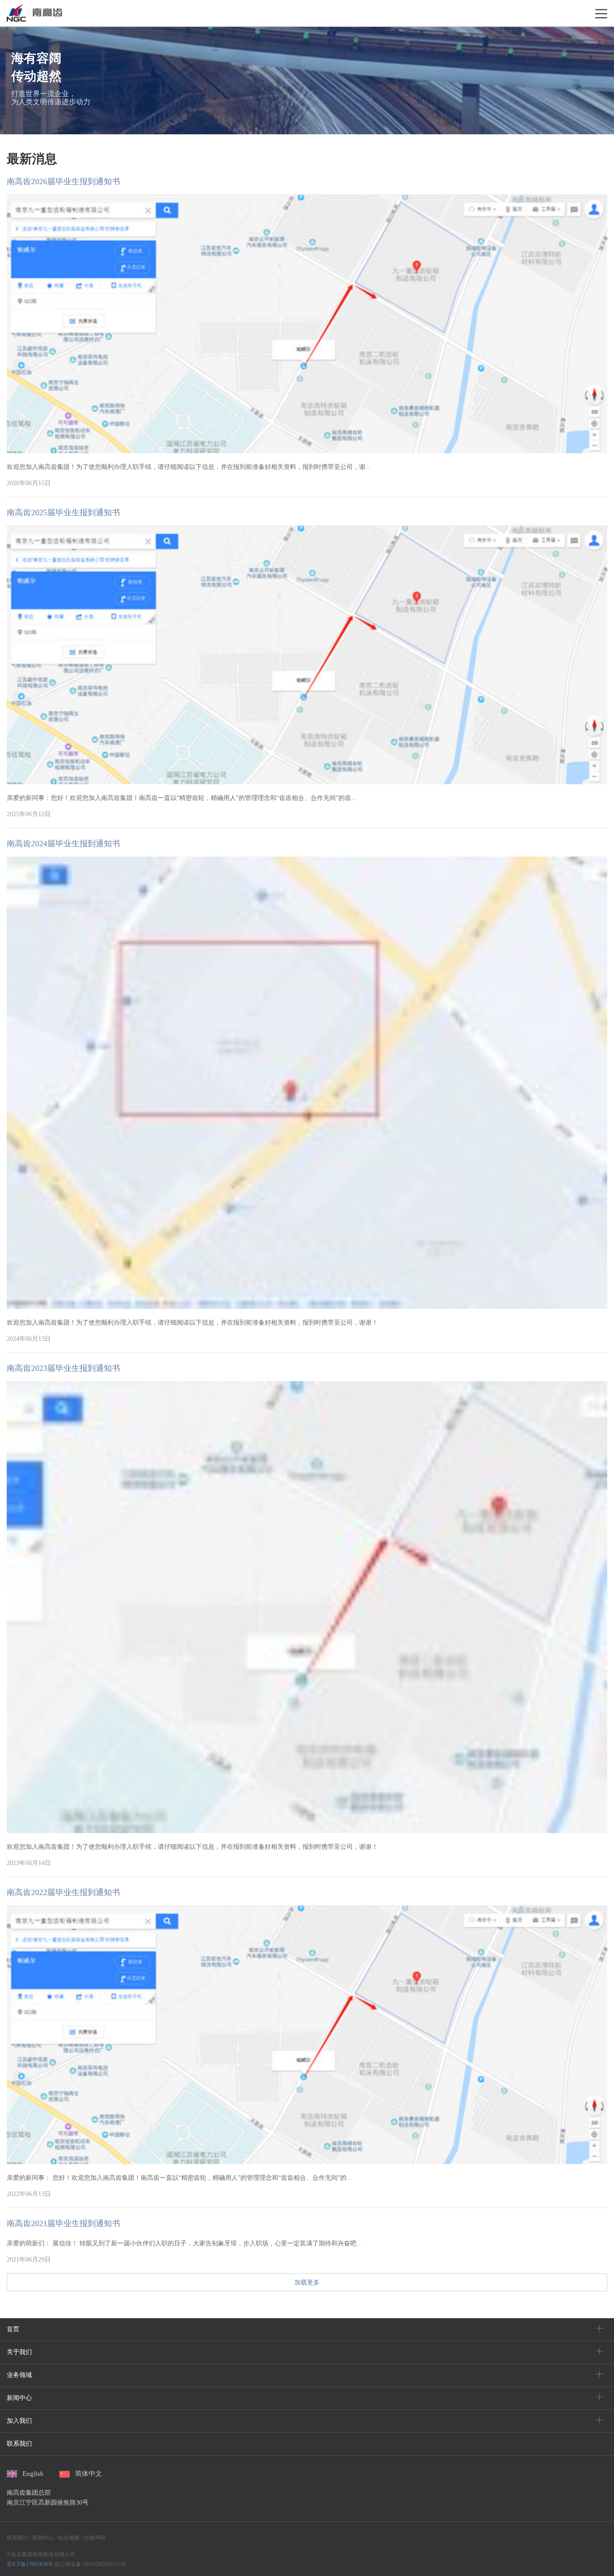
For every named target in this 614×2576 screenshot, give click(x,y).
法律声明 (94, 2538)
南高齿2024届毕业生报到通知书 (63, 844)
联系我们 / (19, 2538)
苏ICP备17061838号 (30, 2564)
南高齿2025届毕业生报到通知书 (63, 513)
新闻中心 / (44, 2538)
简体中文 (89, 2474)
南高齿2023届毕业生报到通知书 (63, 1368)
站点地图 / (69, 2538)
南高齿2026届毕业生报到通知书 (63, 181)
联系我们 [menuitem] (19, 2444)
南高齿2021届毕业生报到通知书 (63, 2223)
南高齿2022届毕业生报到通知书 (63, 1892)
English (33, 2474)
